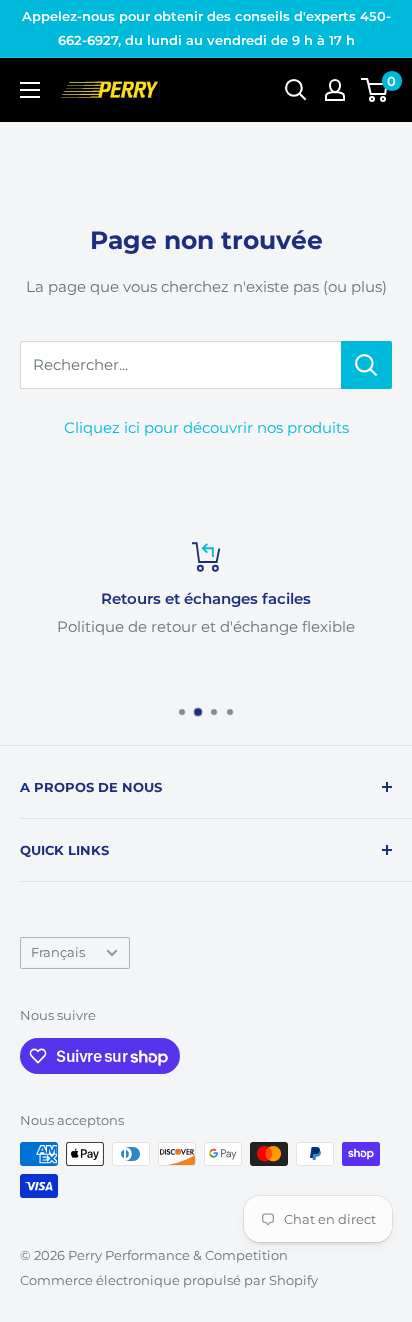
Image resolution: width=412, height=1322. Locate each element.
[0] (375, 90)
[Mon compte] (335, 90)
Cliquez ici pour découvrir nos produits (206, 427)
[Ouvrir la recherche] (296, 90)
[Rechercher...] (366, 365)
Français (58, 952)
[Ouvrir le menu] (30, 90)
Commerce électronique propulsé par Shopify (169, 1280)
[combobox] (180, 365)
